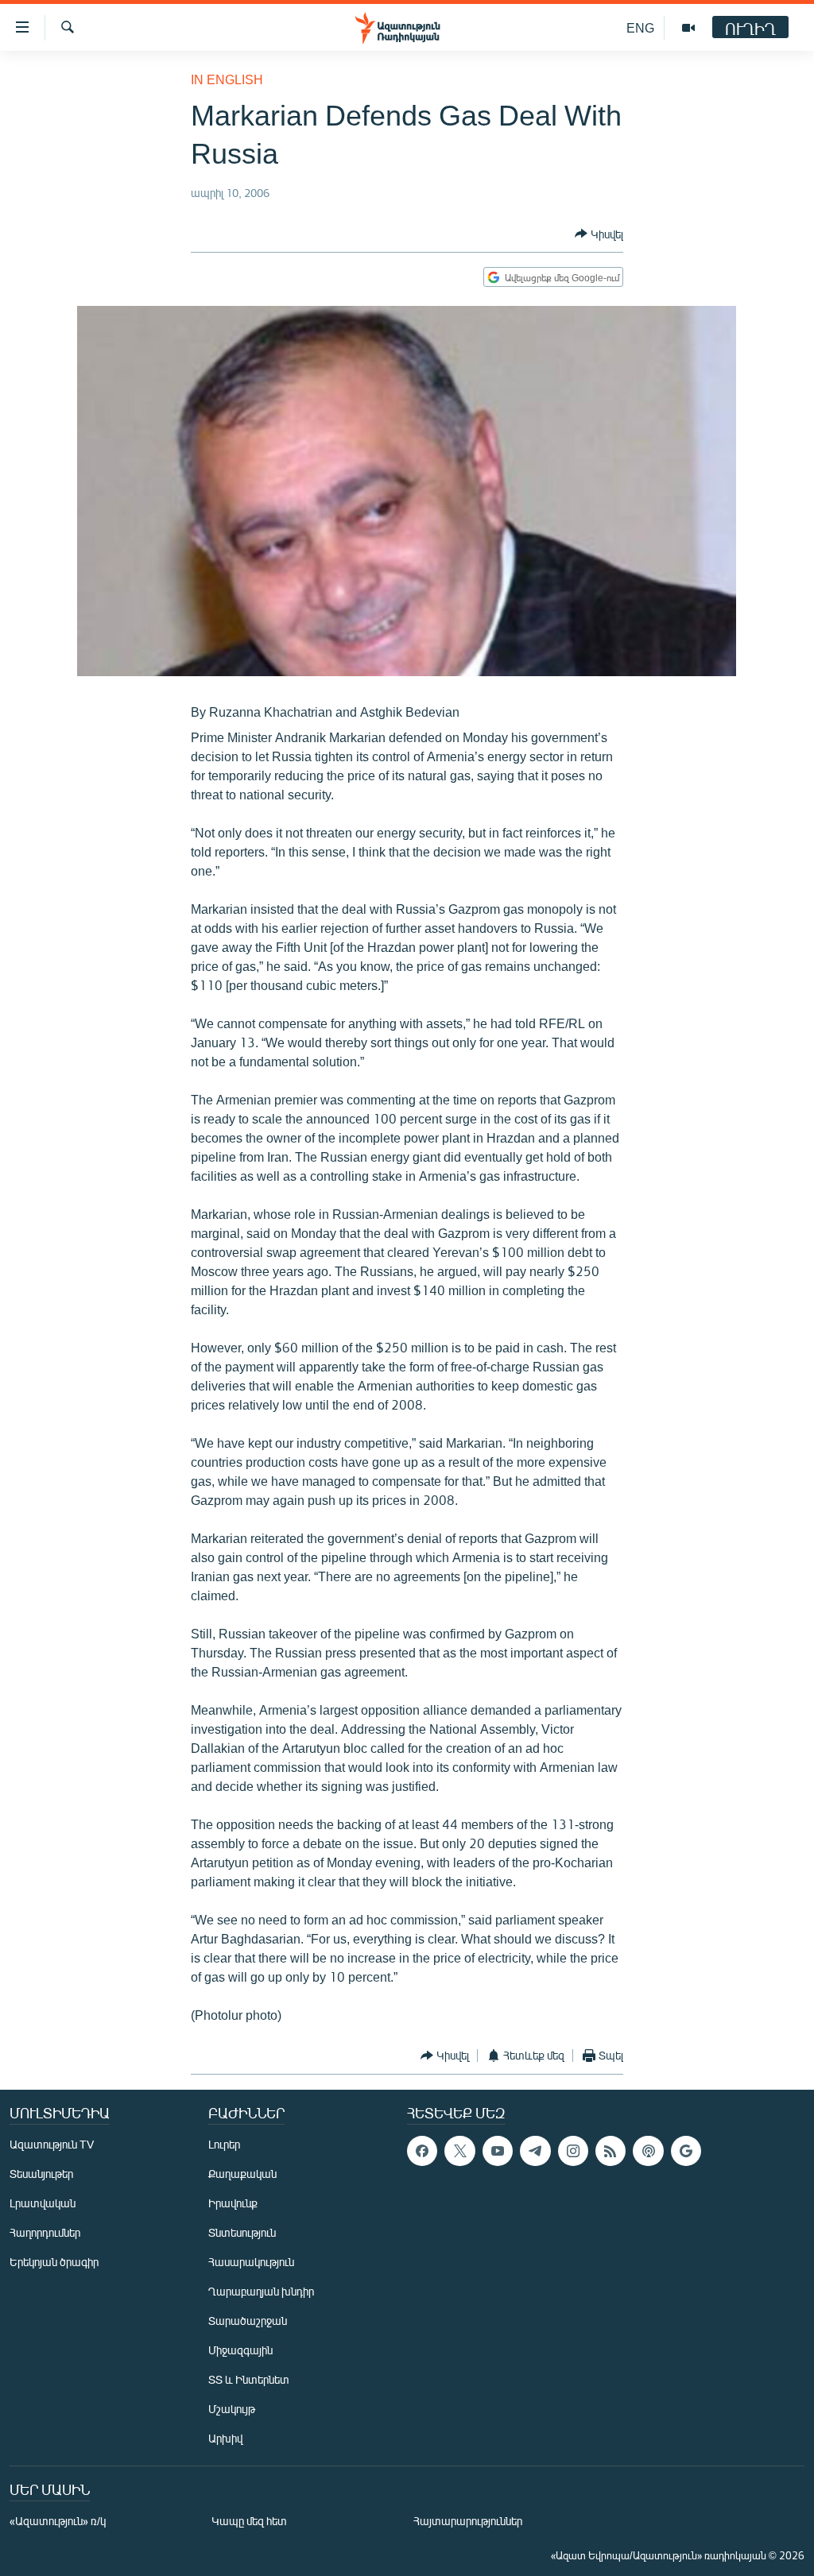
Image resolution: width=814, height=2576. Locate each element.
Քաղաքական (242, 2174)
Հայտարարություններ (468, 2521)
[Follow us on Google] (686, 2151)
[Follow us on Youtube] (498, 2151)
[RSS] (610, 2151)
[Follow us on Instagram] (573, 2151)
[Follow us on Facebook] (422, 2151)
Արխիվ (225, 2438)
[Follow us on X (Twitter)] (459, 2151)
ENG (640, 27)
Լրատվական (43, 2203)
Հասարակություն (251, 2262)
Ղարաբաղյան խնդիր (261, 2291)
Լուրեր (224, 2144)
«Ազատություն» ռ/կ (58, 2521)
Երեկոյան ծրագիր (54, 2262)
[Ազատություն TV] (688, 28)
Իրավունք (233, 2203)
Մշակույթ (232, 2409)
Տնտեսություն (242, 2232)
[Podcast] (648, 2151)
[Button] (599, 234)
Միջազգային (240, 2350)
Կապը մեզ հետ (249, 2521)
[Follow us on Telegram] (535, 2151)
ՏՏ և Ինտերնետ (249, 2379)
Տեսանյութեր (41, 2174)
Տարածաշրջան (248, 2321)
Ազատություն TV (52, 2144)
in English (227, 79)
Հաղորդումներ (45, 2232)
